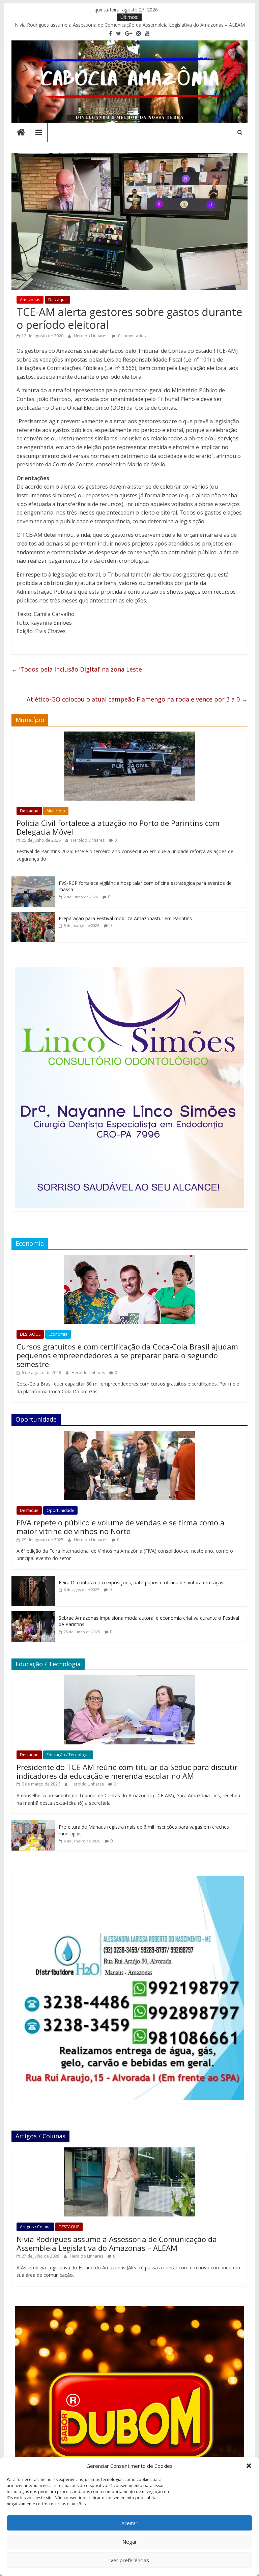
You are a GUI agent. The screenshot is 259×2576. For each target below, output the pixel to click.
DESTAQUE (30, 1334)
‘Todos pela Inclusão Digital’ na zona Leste (77, 669)
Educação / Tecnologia (68, 1755)
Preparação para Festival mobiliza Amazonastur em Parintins (125, 918)
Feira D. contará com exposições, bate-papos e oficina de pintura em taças (141, 1582)
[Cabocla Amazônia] (21, 133)
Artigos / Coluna (35, 2227)
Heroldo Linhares (91, 336)
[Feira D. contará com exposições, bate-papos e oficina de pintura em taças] (33, 1579)
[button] (249, 2466)
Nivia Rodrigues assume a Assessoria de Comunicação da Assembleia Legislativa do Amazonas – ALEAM (130, 25)
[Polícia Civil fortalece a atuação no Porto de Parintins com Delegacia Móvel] (129, 735)
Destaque (57, 300)
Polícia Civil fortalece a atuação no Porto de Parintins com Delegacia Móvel (118, 827)
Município (56, 811)
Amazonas (30, 300)
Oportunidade (60, 1510)
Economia (58, 1334)
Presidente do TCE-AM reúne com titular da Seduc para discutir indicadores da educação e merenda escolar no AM (127, 1771)
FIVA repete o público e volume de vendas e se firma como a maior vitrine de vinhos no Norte (121, 1527)
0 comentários (131, 336)
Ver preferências (130, 2560)
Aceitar (129, 2523)
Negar (130, 2542)
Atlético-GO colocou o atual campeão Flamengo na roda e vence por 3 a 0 (137, 699)
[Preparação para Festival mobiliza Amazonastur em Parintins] (33, 915)
